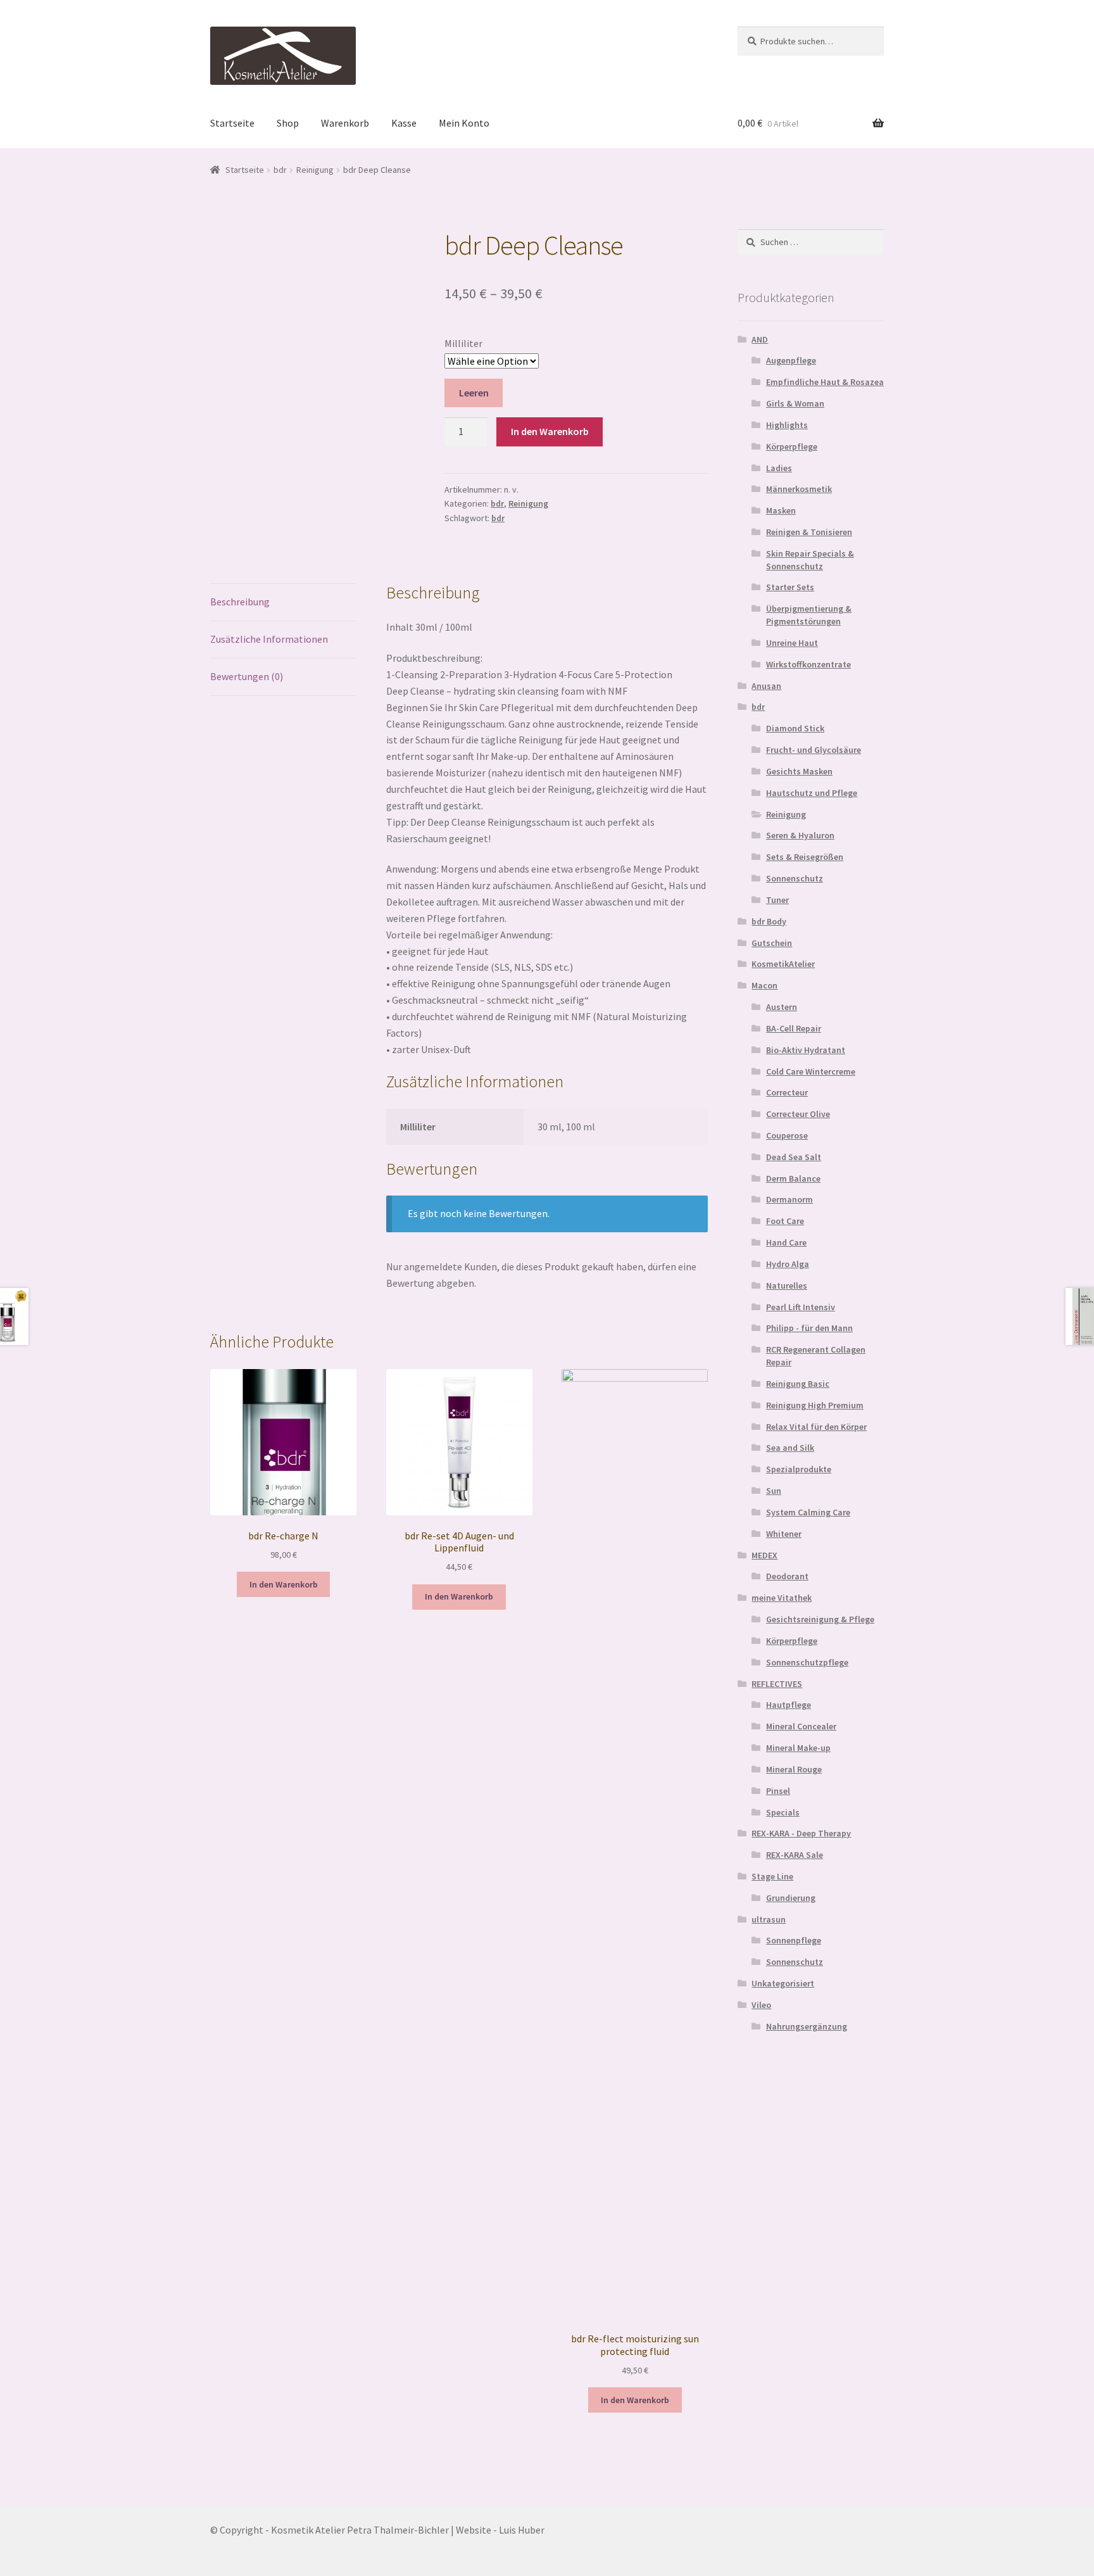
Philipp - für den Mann (809, 1328)
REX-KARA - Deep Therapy (801, 1833)
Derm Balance (793, 1178)
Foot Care (785, 1221)
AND (760, 339)
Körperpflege (792, 446)
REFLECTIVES (777, 1684)
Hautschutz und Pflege (812, 793)
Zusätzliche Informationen (269, 639)
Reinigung (315, 170)
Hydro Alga (788, 1264)
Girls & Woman (795, 403)
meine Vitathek (782, 1598)
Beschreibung (240, 602)
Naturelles (787, 1285)
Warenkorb (345, 123)
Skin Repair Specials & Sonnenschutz (810, 560)
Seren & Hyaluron (800, 835)
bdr (280, 170)
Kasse (404, 123)
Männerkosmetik (799, 489)
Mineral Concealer (801, 1726)
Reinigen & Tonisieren (809, 532)
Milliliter (463, 343)
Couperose (787, 1135)
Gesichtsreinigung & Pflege (820, 1619)
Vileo (761, 2005)
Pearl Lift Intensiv (801, 1307)
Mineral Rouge (794, 1769)
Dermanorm (789, 1199)
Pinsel (778, 1791)
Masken (781, 510)
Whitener (784, 1534)
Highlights (787, 425)
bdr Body (769, 921)
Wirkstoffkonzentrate (808, 664)
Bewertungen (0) (247, 676)
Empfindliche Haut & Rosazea (825, 382)
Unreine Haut (792, 643)
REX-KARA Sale (795, 1855)
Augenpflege (791, 360)
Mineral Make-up (798, 1748)
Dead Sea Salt (794, 1157)
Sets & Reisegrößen (805, 857)
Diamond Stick (795, 728)
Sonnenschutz (795, 878)
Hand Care (786, 1242)
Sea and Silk (790, 1448)
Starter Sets (790, 587)
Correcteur (787, 1092)
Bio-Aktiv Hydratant (806, 1050)
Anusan (766, 686)
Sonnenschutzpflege (807, 1662)
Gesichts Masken (799, 771)
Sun (774, 1491)
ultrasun (769, 1919)
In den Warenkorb (550, 431)
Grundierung (791, 1898)
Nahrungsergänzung (807, 2026)
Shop (288, 123)
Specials (783, 1812)
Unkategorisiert (783, 1983)
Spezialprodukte (799, 1469)
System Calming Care (808, 1512)
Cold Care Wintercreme (811, 1071)
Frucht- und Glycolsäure (814, 750)
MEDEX (764, 1555)
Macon (764, 985)
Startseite (232, 123)
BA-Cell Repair (794, 1028)
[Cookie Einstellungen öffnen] (28, 2560)
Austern (782, 1007)
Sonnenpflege (794, 1940)
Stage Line (772, 1876)
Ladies (779, 468)
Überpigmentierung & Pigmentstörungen (809, 615)
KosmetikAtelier (783, 964)
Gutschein (772, 943)
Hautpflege (789, 1705)
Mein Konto (464, 123)
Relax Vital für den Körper (816, 1427)
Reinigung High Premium (815, 1405)
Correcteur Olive (798, 1114)
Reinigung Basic (798, 1384)
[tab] (283, 603)
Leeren (474, 393)
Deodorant (787, 1576)
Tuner (777, 900)
